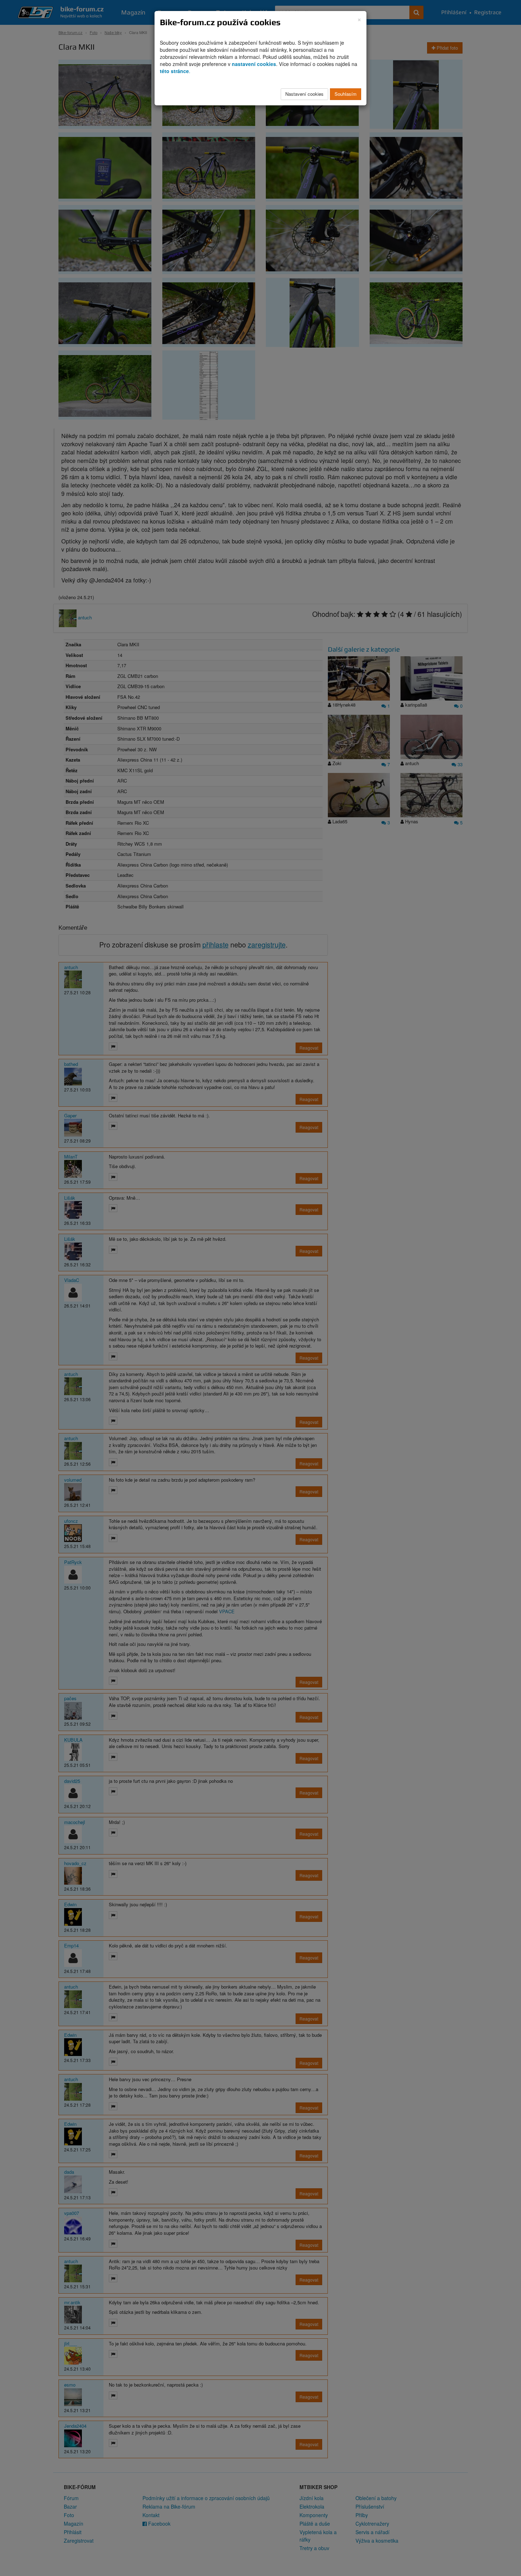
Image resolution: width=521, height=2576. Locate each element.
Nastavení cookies (304, 94)
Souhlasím (346, 94)
